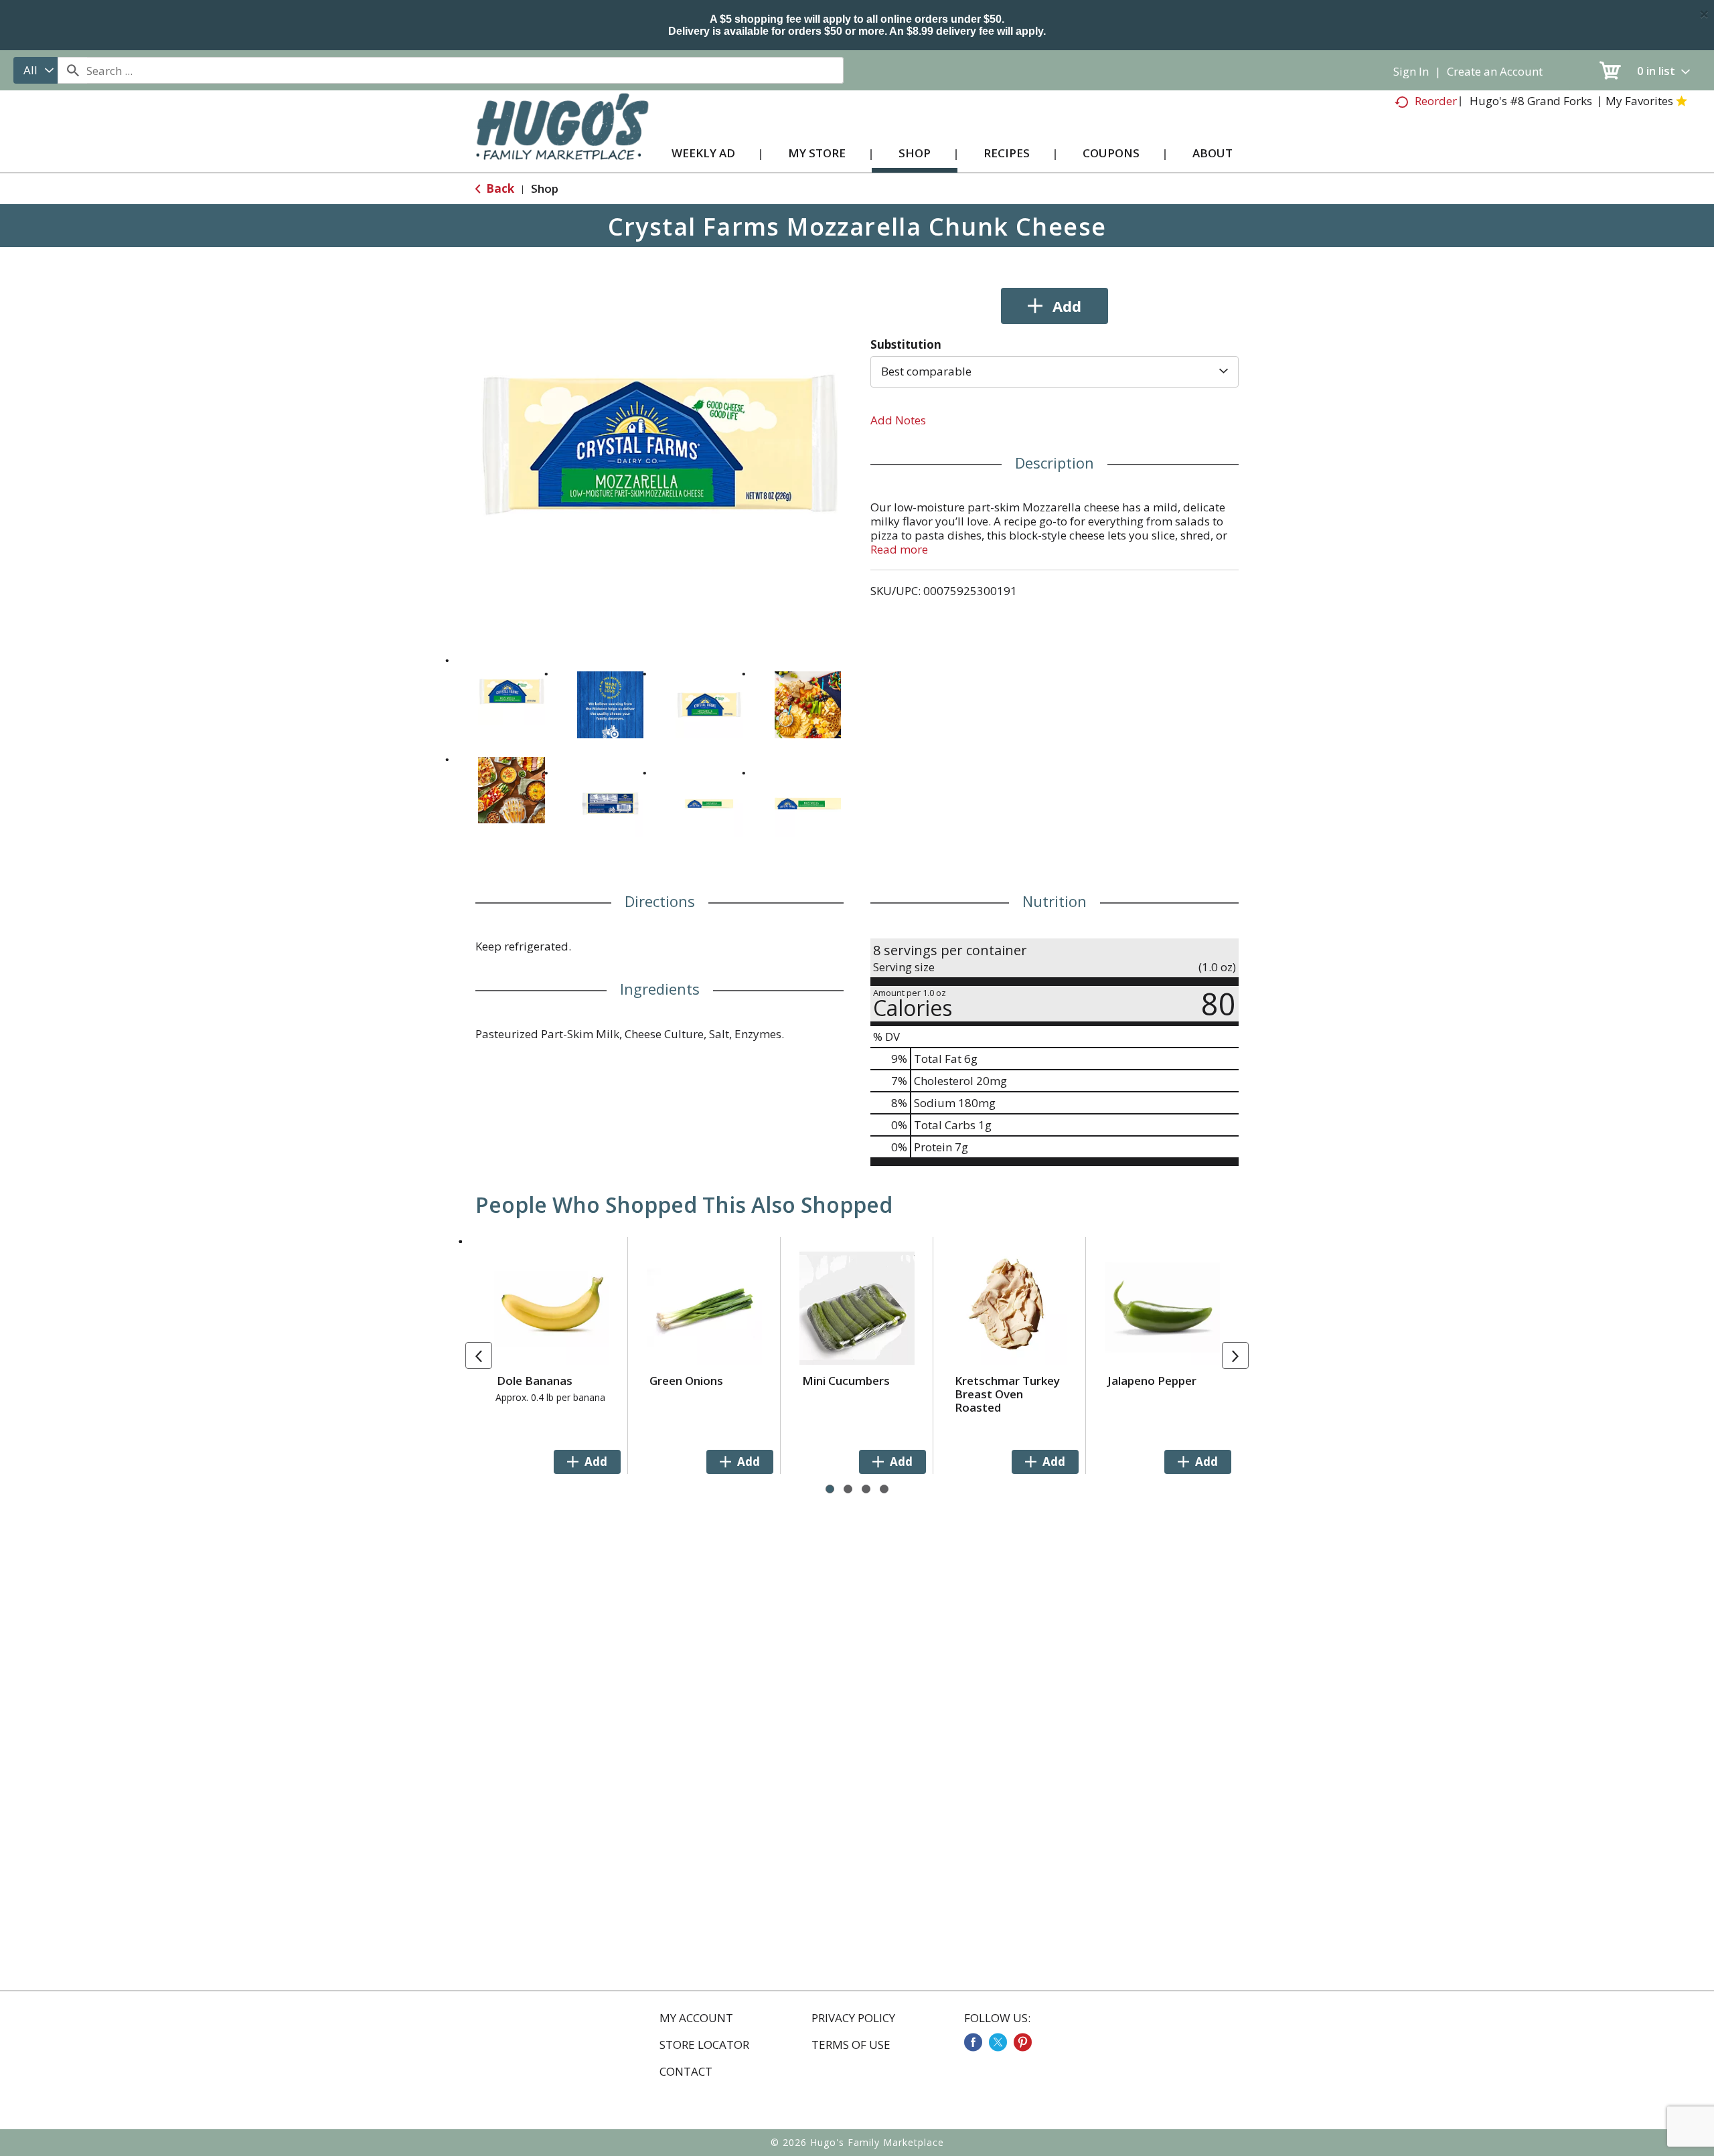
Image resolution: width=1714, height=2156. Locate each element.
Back (499, 188)
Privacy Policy (853, 2018)
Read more (899, 549)
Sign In (1411, 71)
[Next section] (1235, 1355)
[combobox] (35, 70)
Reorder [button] (1436, 101)
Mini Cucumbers (846, 1381)
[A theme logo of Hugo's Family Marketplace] (562, 140)
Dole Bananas (535, 1381)
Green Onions (686, 1381)
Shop (545, 188)
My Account (696, 2018)
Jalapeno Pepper (1152, 1381)
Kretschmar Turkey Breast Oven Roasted (1007, 1394)
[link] (973, 2042)
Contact (686, 2072)
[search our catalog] (72, 70)
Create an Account (1495, 71)
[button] (512, 691)
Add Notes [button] (898, 420)
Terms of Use (851, 2045)
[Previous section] (479, 1355)
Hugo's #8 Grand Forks (1531, 101)
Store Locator (704, 2045)
